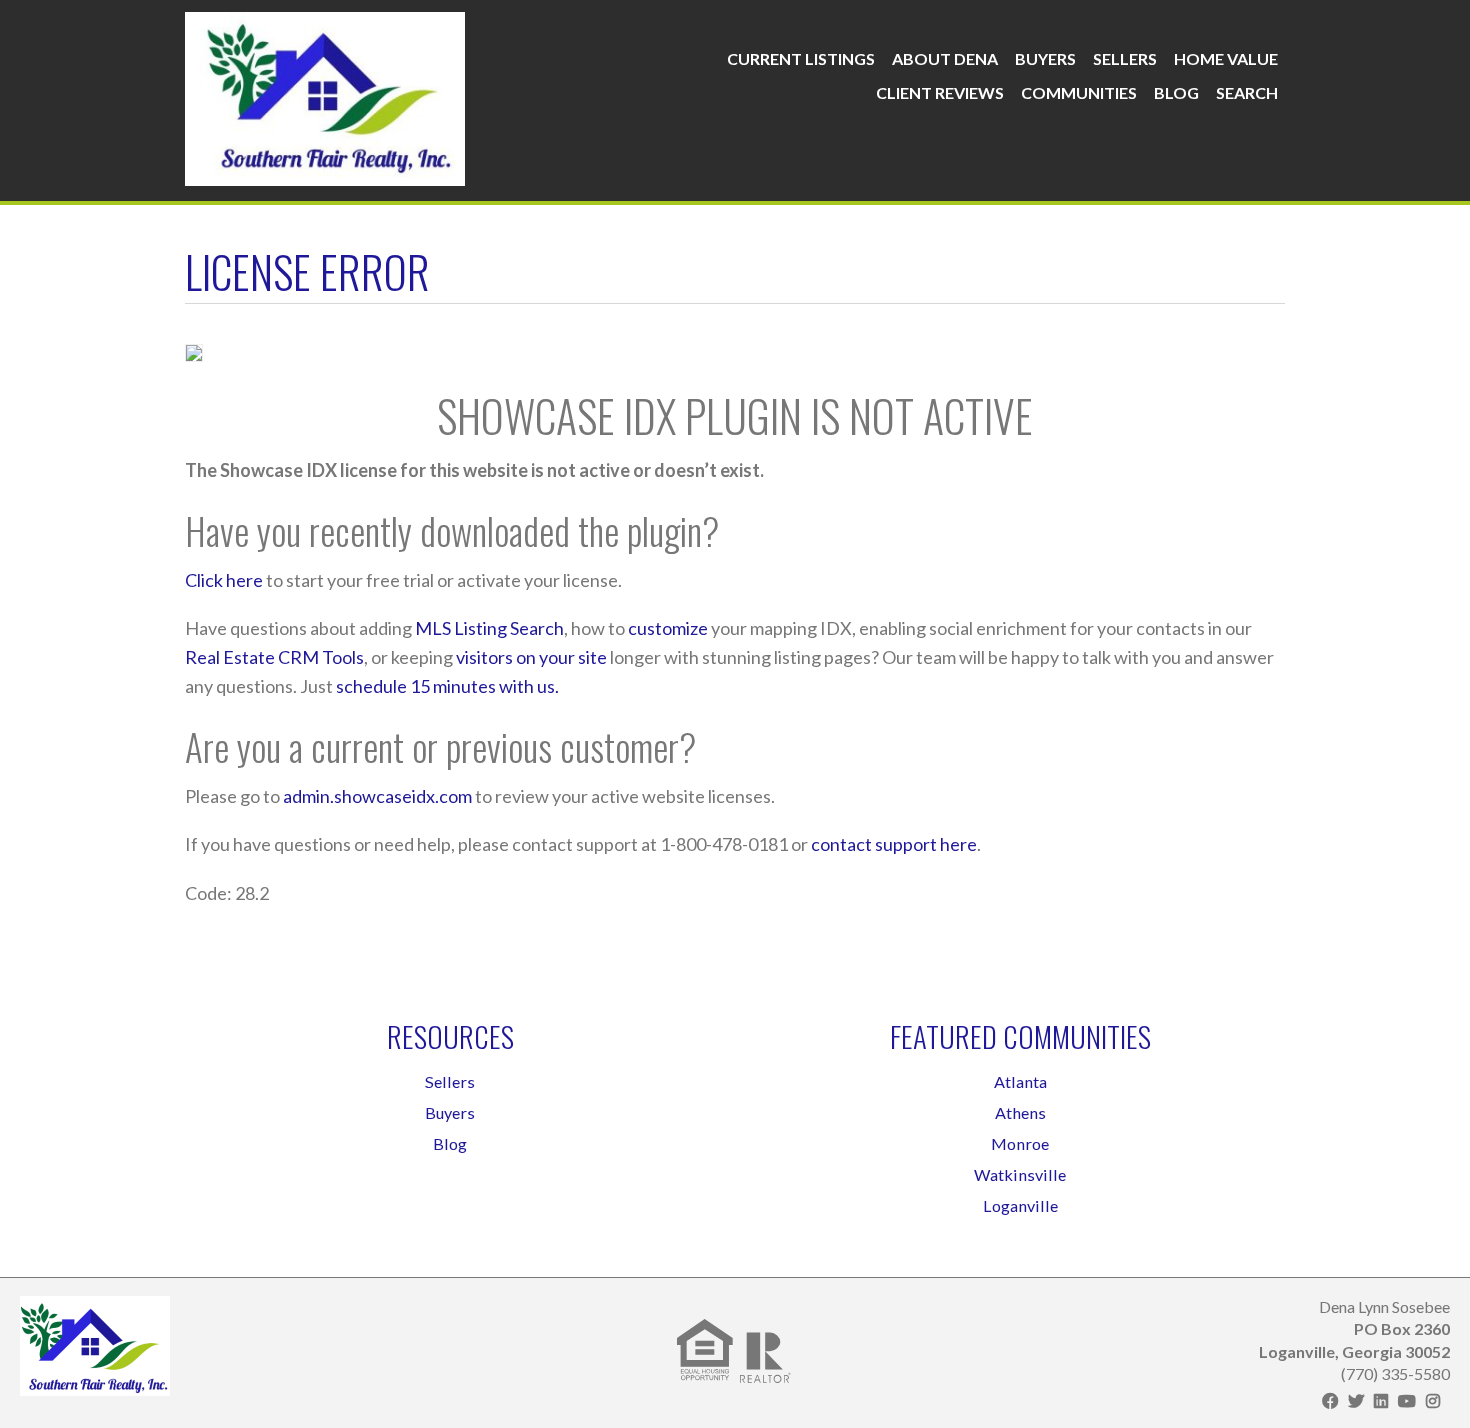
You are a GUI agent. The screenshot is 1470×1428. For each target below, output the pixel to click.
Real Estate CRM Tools (274, 657)
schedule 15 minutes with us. (447, 686)
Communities (1079, 92)
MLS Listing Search (489, 628)
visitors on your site (531, 657)
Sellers (1125, 58)
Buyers (1045, 58)
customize (668, 628)
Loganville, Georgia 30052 (1354, 1351)
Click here (224, 580)
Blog (1176, 92)
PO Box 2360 (1402, 1328)
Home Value (1226, 58)
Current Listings (801, 58)
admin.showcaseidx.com (377, 796)
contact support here (894, 844)
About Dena (945, 58)
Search (1247, 92)
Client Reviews (940, 92)
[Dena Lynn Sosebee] (325, 94)
